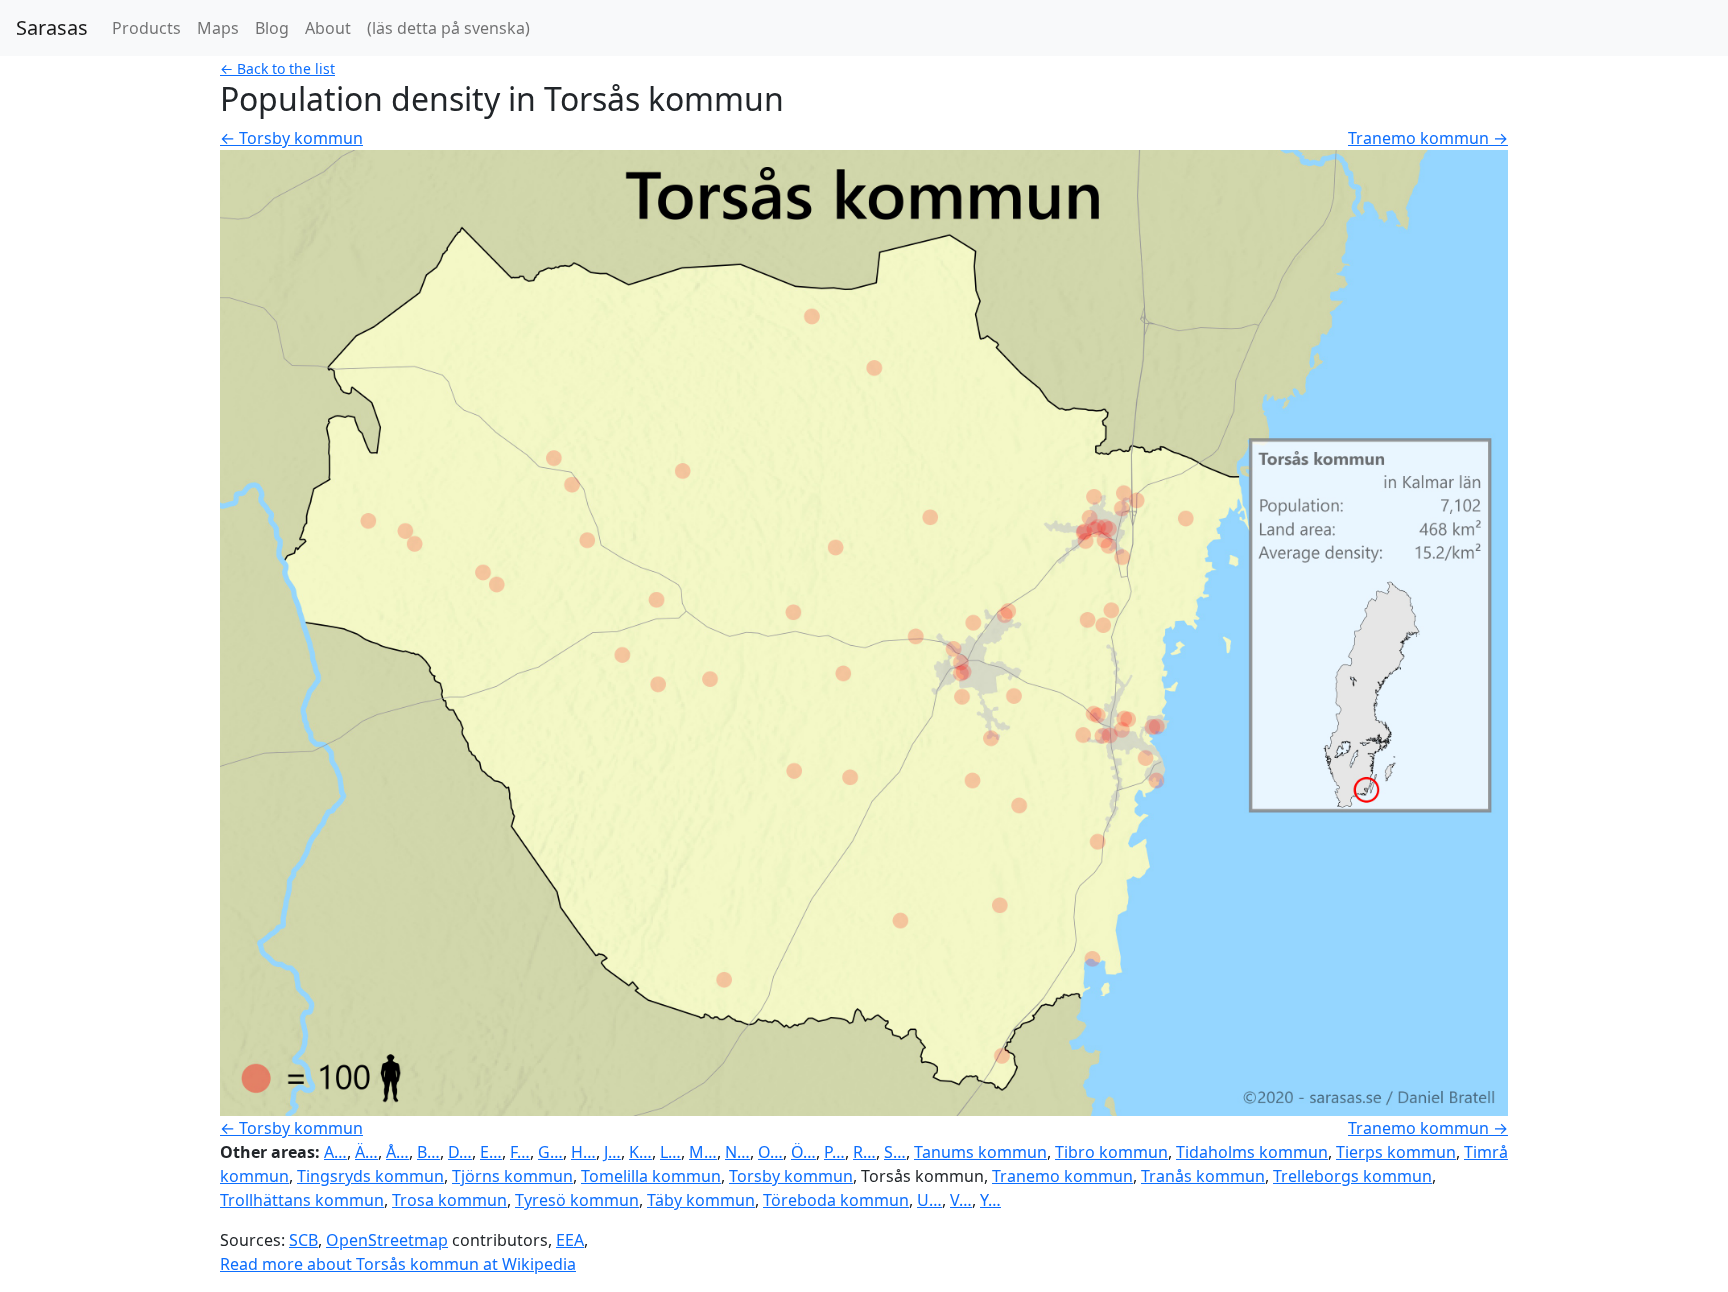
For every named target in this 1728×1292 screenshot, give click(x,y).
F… (520, 1152)
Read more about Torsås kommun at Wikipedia (398, 1264)
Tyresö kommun (577, 1200)
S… (895, 1152)
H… (583, 1152)
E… (491, 1152)
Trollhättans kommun (302, 1200)
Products (146, 28)
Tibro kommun (1111, 1152)
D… (460, 1152)
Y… (990, 1200)
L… (670, 1152)
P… (834, 1152)
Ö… (803, 1152)
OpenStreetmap (387, 1240)
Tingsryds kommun (370, 1176)
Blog (272, 28)
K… (640, 1152)
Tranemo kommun (1062, 1176)
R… (864, 1152)
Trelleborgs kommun (1352, 1176)
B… (428, 1152)
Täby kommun (701, 1200)
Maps (218, 28)
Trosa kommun (449, 1200)
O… (770, 1152)
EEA (570, 1240)
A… (335, 1152)
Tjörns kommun (512, 1176)
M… (703, 1152)
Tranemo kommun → (1428, 138)
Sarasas (52, 27)
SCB (303, 1240)
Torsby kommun (791, 1176)
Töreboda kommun (836, 1200)
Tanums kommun (980, 1152)
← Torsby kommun (291, 138)
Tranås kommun (1203, 1176)
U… (929, 1200)
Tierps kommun (1396, 1152)
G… (550, 1152)
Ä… (366, 1152)
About (328, 28)
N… (737, 1152)
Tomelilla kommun (651, 1176)
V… (961, 1200)
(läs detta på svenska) (448, 28)
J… (612, 1152)
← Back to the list (277, 68)
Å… (397, 1152)
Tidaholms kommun (1252, 1152)
